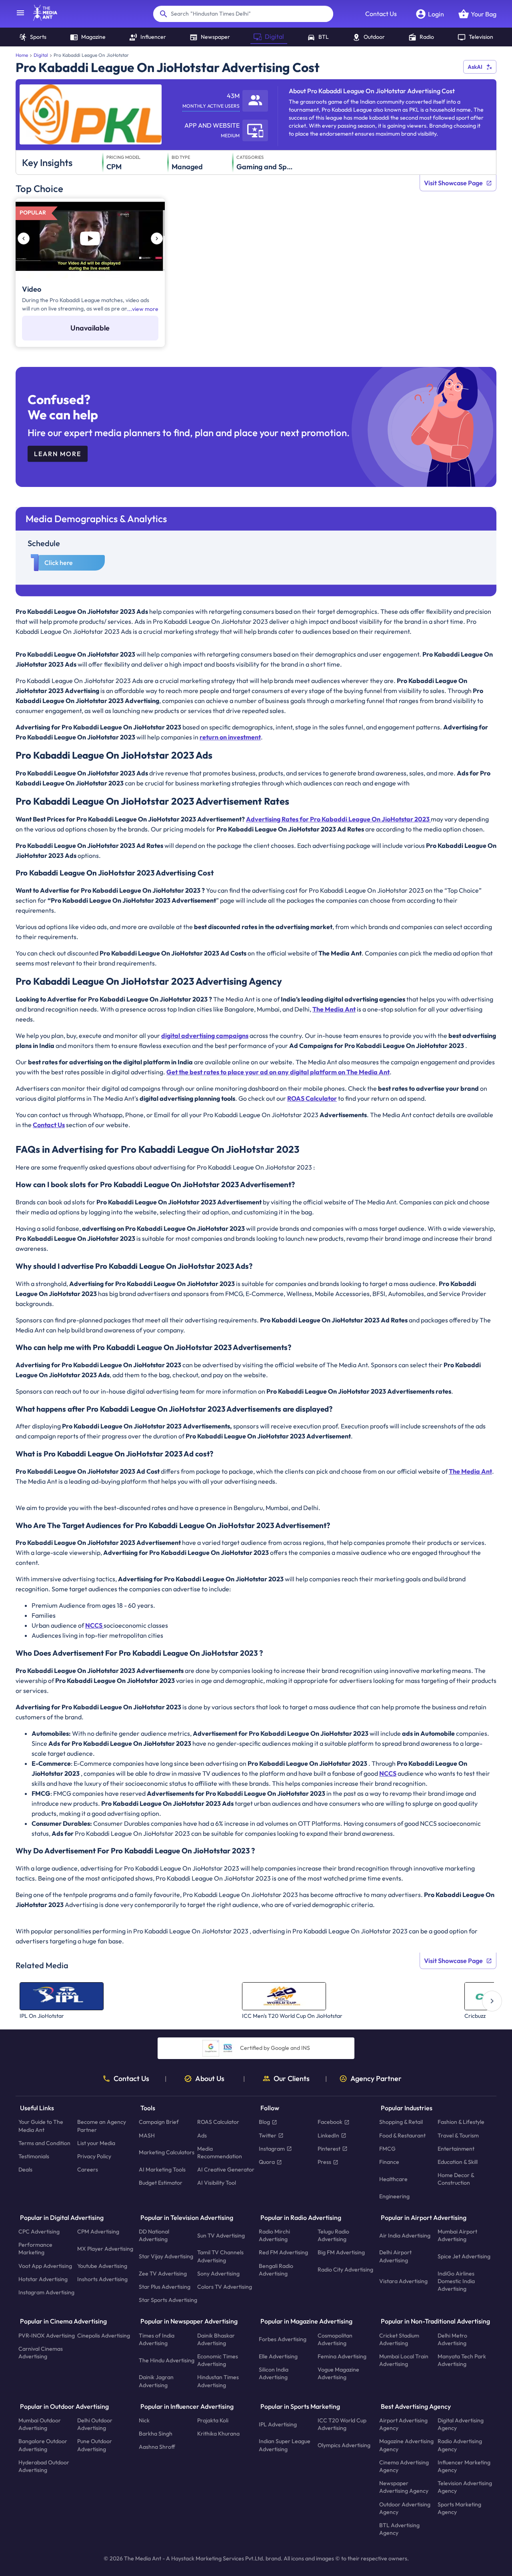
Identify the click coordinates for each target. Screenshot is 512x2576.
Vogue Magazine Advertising (338, 2374)
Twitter (268, 2135)
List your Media (96, 2143)
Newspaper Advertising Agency (404, 2487)
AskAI (475, 67)
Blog (264, 2122)
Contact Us (381, 14)
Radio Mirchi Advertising (274, 2235)
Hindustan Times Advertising (218, 2381)
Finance (389, 2162)
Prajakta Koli (213, 2420)
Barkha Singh (156, 2434)
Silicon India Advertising (274, 2374)
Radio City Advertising (345, 2270)
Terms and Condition (44, 2143)
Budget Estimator (161, 2183)
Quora (267, 2162)
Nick (144, 2420)
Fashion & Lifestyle (461, 2122)
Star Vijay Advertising (166, 2256)
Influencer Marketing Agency (464, 2466)
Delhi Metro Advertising (452, 2339)
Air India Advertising (405, 2235)
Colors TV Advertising (225, 2287)
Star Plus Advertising (165, 2287)
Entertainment (456, 2149)
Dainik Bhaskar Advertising (216, 2339)
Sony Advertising (218, 2274)
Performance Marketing (35, 2249)
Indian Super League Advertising (285, 2445)
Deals (25, 2170)
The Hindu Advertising (167, 2360)
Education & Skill (458, 2162)
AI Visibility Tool (217, 2183)
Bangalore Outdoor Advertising (43, 2445)
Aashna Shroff (157, 2447)
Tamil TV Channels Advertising (220, 2257)
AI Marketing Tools (162, 2170)
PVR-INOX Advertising (47, 2336)
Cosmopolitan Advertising (335, 2339)
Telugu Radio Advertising (333, 2235)
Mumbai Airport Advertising (457, 2235)
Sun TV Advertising (221, 2235)
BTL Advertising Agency (399, 2529)
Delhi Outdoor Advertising (95, 2424)
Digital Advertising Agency (461, 2424)
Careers (88, 2170)
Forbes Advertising (283, 2340)
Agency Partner (376, 2079)
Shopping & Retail (401, 2122)
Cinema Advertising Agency (404, 2466)
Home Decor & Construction (456, 2179)
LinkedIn (328, 2135)
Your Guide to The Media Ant (41, 2126)
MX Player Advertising (105, 2249)
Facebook (330, 2122)
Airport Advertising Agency (403, 2424)
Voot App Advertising (45, 2266)
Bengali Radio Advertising (276, 2270)
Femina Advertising (342, 2356)
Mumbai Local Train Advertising (404, 2360)
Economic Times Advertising (218, 2360)
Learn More (58, 454)
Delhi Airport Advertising (395, 2257)
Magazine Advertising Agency (406, 2445)
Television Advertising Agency (465, 2487)
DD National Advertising (154, 2235)
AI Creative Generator (226, 2170)
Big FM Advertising (341, 2253)
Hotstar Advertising (43, 2279)
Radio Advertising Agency (460, 2445)
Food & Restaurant (402, 2135)
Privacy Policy (94, 2156)
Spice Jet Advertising (464, 2256)
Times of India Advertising (157, 2339)
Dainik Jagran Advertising (156, 2381)
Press (324, 2162)
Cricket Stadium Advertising (399, 2339)
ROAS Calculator (218, 2122)
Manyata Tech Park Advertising (462, 2360)
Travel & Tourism (458, 2135)
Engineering (394, 2196)
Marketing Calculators (167, 2153)
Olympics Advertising (344, 2445)
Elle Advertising (278, 2356)
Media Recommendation (220, 2152)
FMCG (387, 2149)
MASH (147, 2135)
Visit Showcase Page (453, 183)
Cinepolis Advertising (104, 2336)
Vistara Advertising (403, 2281)
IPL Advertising (278, 2424)
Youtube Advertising (102, 2266)
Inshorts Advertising (102, 2279)
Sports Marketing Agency (459, 2508)
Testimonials (34, 2156)
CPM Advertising (98, 2231)
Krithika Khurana (218, 2434)
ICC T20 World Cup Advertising (342, 2424)
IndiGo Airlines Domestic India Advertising (456, 2281)
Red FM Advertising (283, 2253)
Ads (202, 2135)
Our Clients (292, 2079)
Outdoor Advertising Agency (405, 2508)
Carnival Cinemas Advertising (41, 2353)
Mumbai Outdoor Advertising (40, 2424)
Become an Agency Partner (102, 2126)
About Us (210, 2079)
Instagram (272, 2149)
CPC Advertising (39, 2231)
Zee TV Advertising (163, 2274)
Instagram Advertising (46, 2292)
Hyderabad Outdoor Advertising (44, 2466)
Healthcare (393, 2179)
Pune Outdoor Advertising (95, 2445)
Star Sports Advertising (168, 2300)
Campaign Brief (159, 2122)
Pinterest (329, 2149)
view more (145, 309)
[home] (41, 18)
